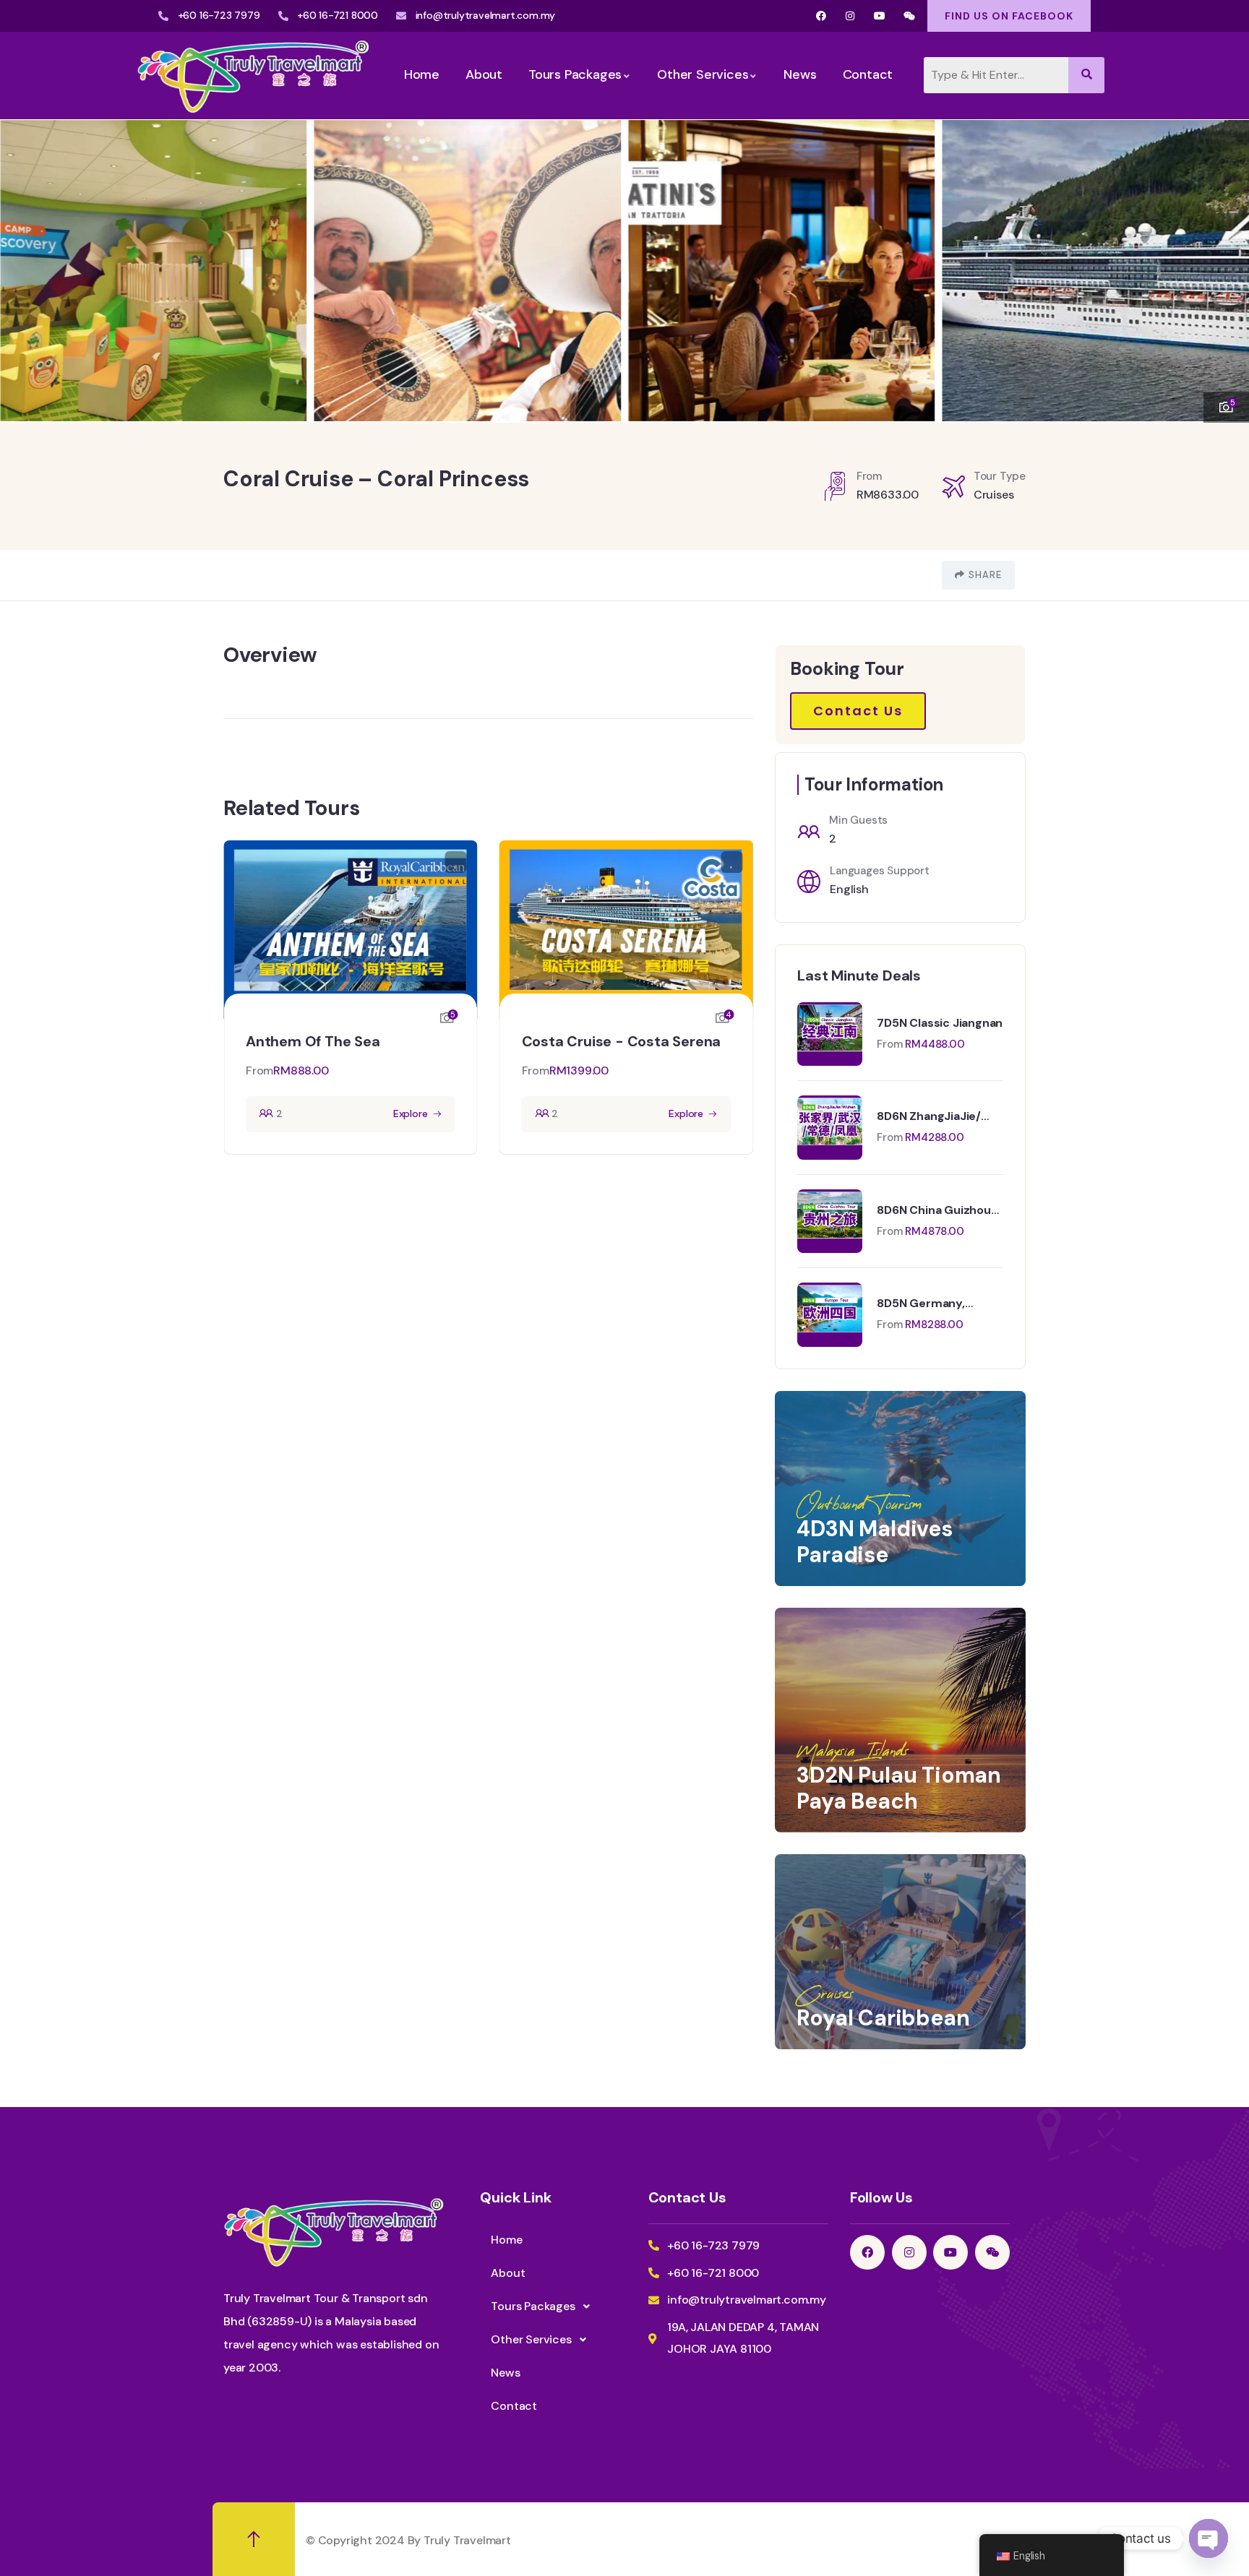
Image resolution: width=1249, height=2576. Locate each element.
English (849, 889)
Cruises (994, 495)
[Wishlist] (456, 862)
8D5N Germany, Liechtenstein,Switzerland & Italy (951, 1304)
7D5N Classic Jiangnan (940, 1023)
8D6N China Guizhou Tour (933, 1210)
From (259, 1071)
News (505, 2373)
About (508, 2273)
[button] (1224, 262)
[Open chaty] (1209, 2538)
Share (985, 575)
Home (506, 2240)
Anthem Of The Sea (313, 1041)
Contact (514, 2406)
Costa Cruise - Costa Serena (622, 1041)
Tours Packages (533, 2306)
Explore (411, 1113)
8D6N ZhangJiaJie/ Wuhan (929, 1116)
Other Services (531, 2339)
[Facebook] (821, 16)
